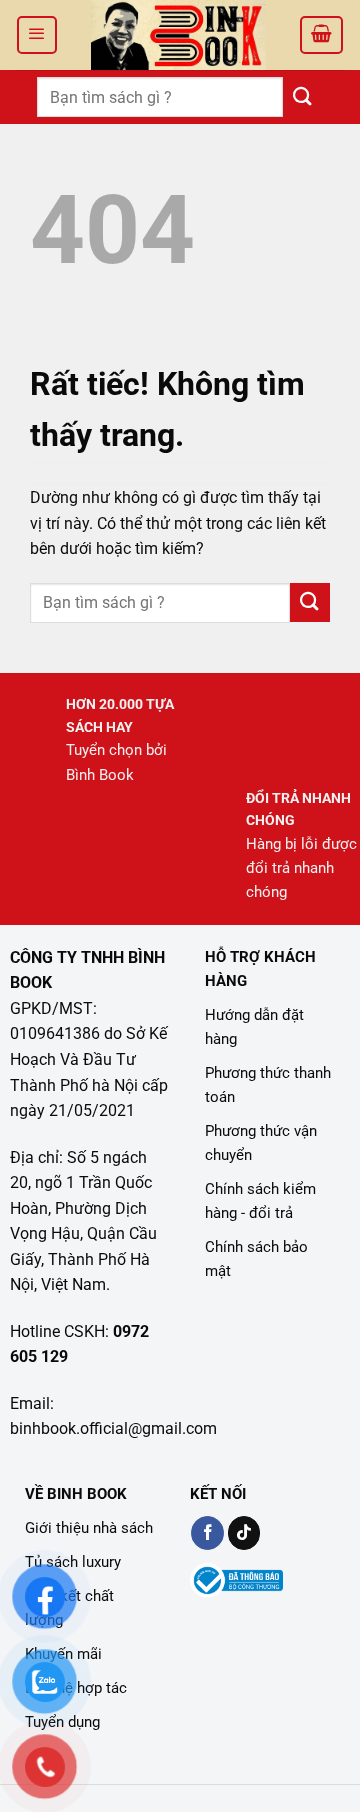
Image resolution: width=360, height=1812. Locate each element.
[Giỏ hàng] (321, 35)
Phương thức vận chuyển (261, 1143)
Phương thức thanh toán (268, 1085)
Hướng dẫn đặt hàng (254, 1027)
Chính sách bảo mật (256, 1259)
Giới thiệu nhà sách (89, 1528)
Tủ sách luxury (73, 1562)
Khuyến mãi (63, 1654)
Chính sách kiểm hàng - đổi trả (260, 1201)
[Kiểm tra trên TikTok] (244, 1533)
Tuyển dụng (62, 1722)
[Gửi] (303, 96)
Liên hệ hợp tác (76, 1688)
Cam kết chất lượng (69, 1608)
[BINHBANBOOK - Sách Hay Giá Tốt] (178, 35)
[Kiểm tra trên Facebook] (207, 1533)
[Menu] (37, 35)
